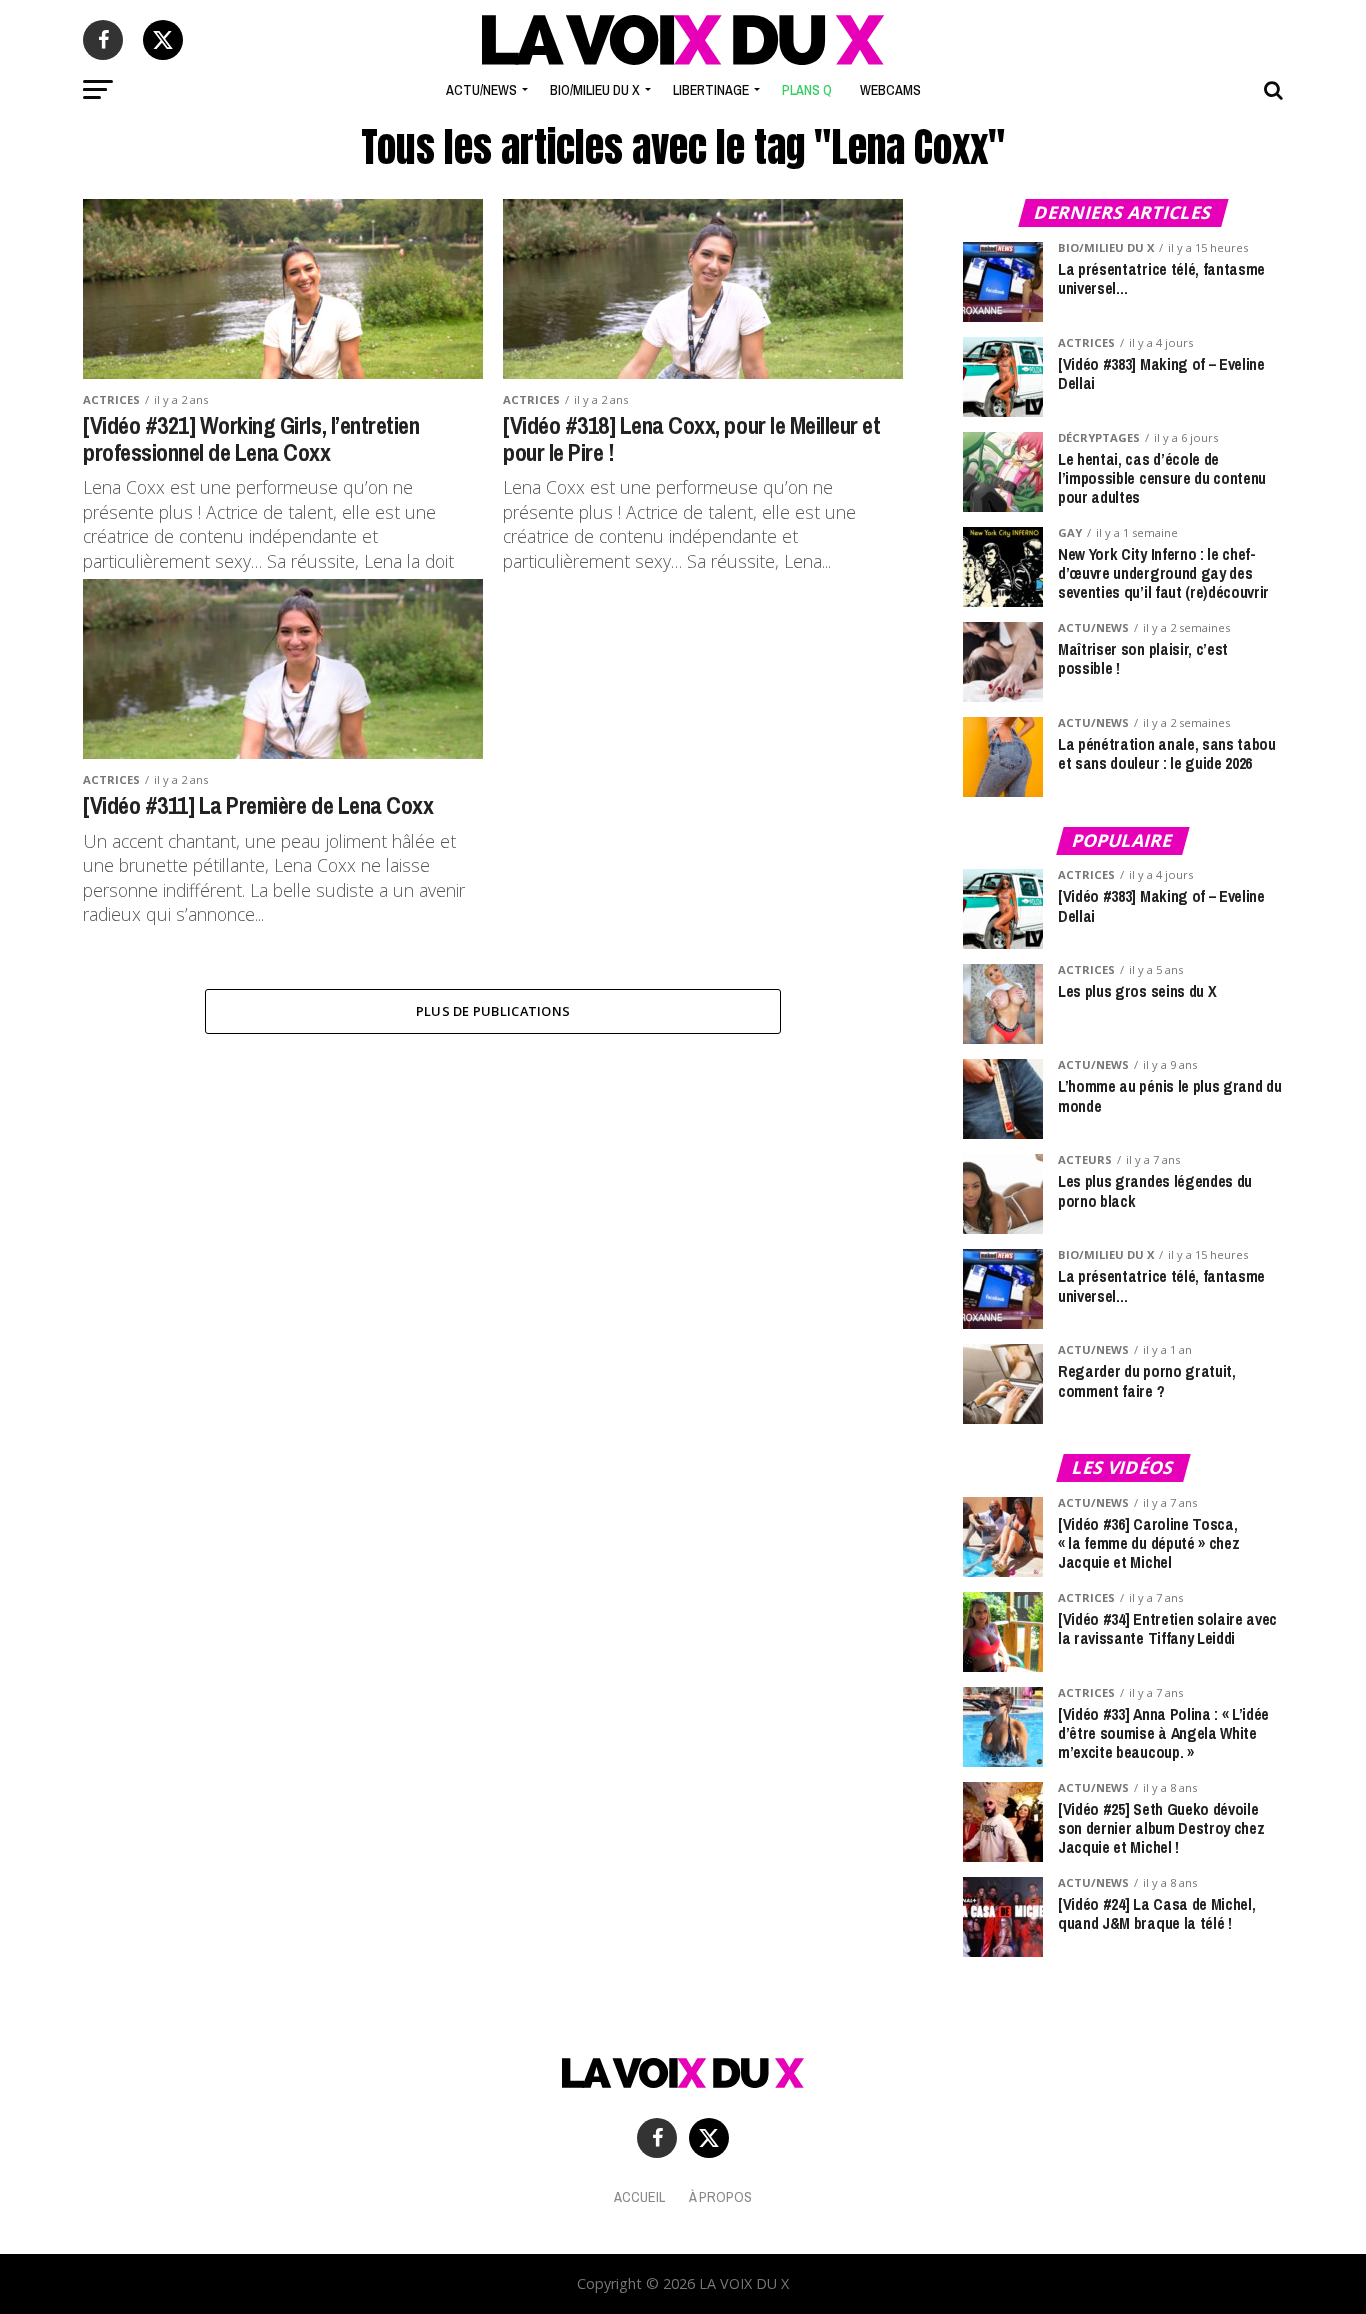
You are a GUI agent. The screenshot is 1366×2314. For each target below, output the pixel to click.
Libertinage (711, 90)
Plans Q (807, 90)
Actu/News (481, 90)
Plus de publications (493, 1011)
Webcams (890, 90)
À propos (720, 2196)
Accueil (639, 2196)
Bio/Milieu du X (595, 90)
